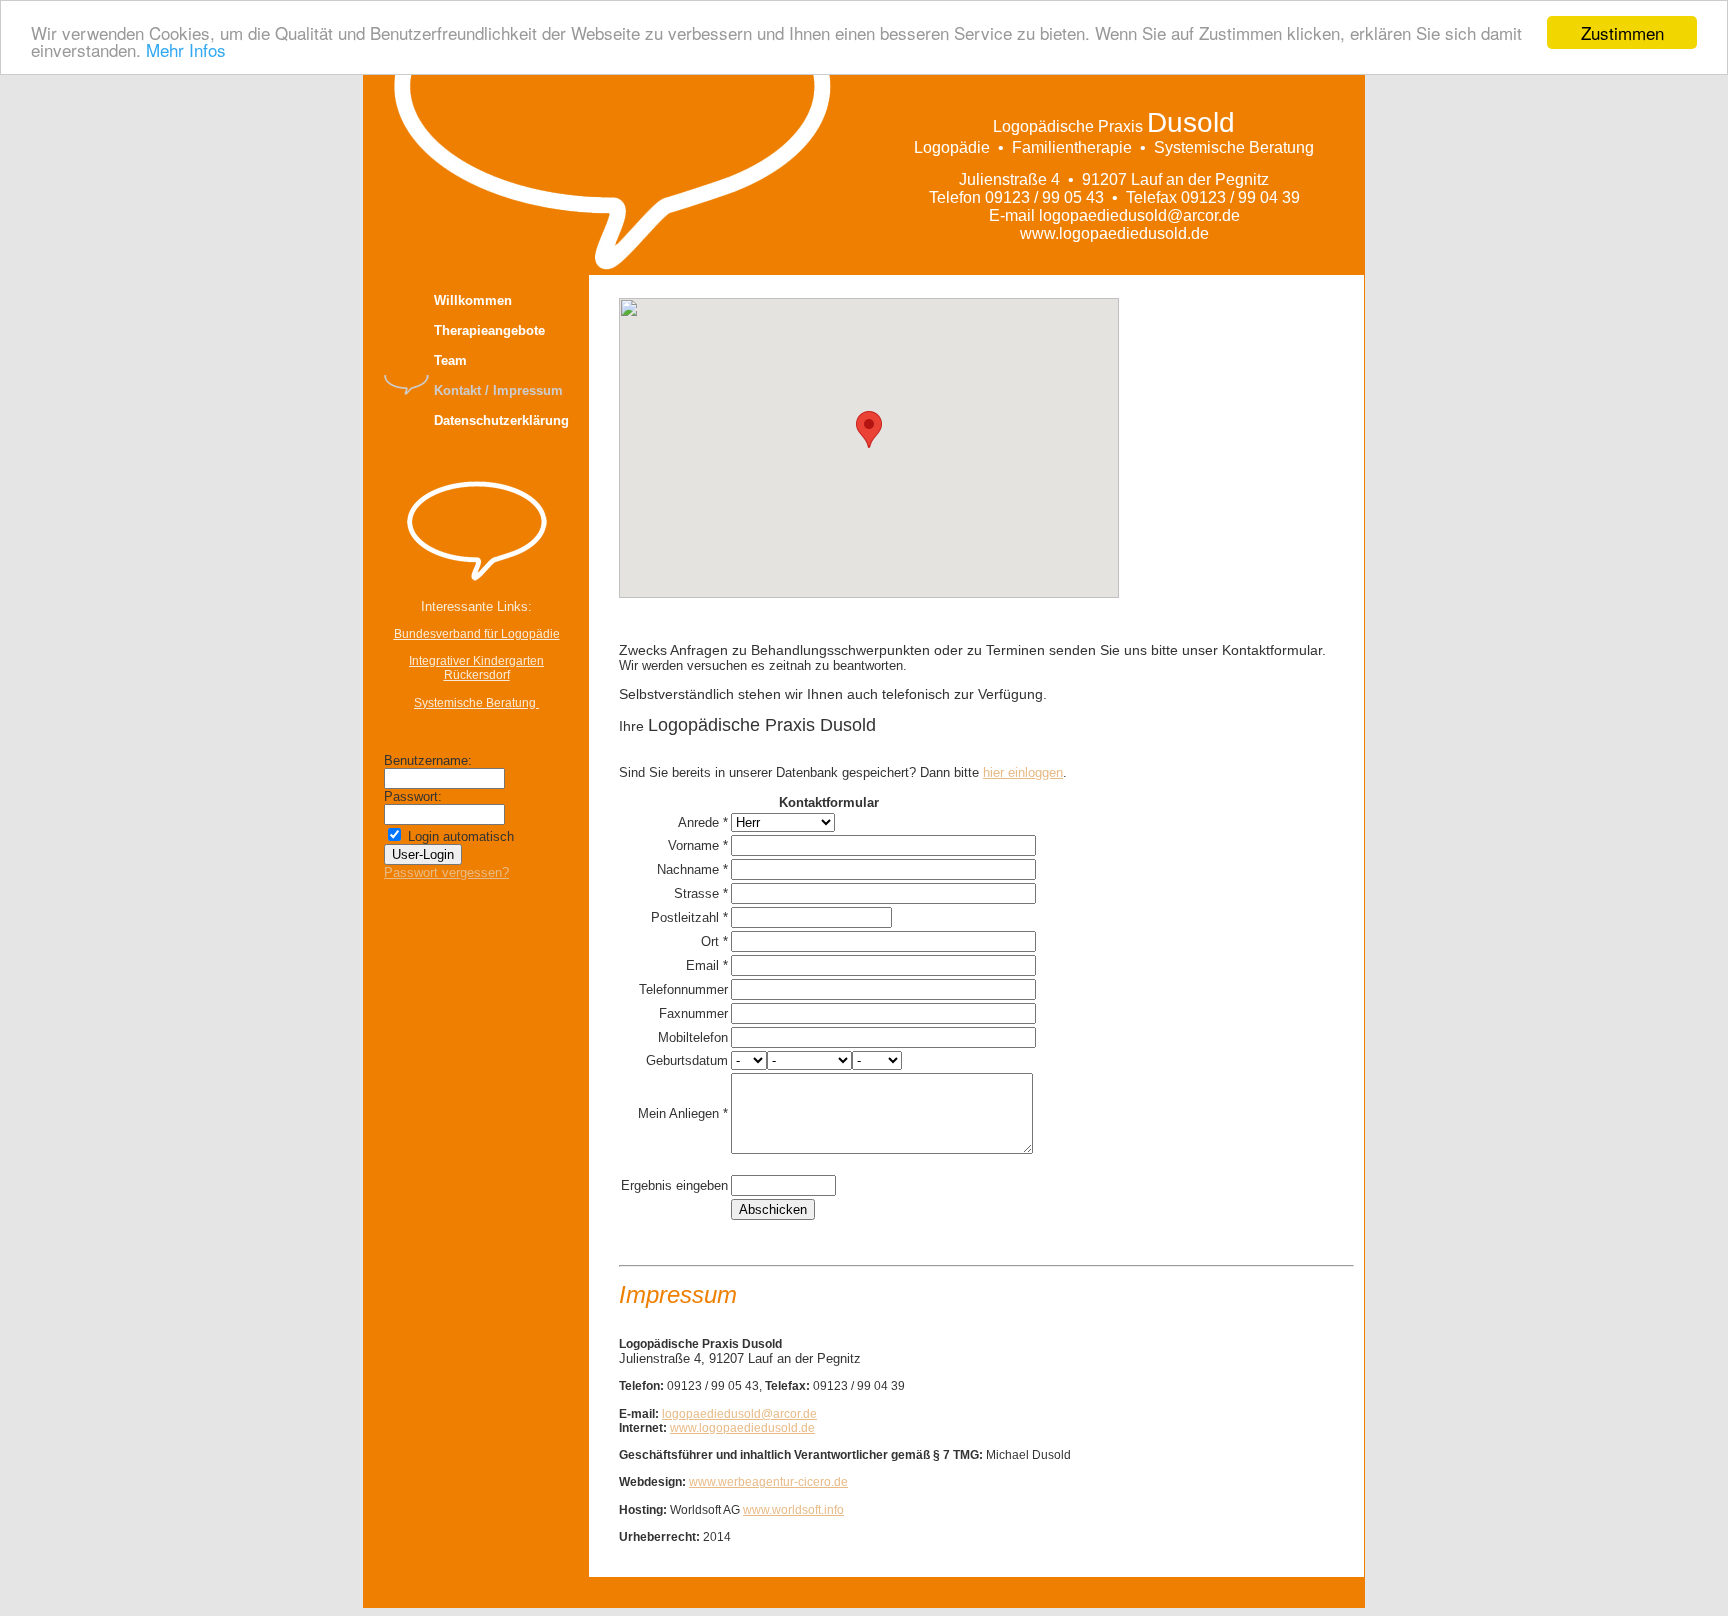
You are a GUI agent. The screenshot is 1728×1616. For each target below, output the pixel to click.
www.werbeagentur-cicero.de (768, 1482)
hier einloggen (1023, 772)
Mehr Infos (186, 50)
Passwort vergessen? (446, 872)
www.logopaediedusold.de (742, 1428)
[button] (869, 429)
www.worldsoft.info (793, 1510)
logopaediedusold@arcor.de (739, 1414)
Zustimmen (1622, 32)
